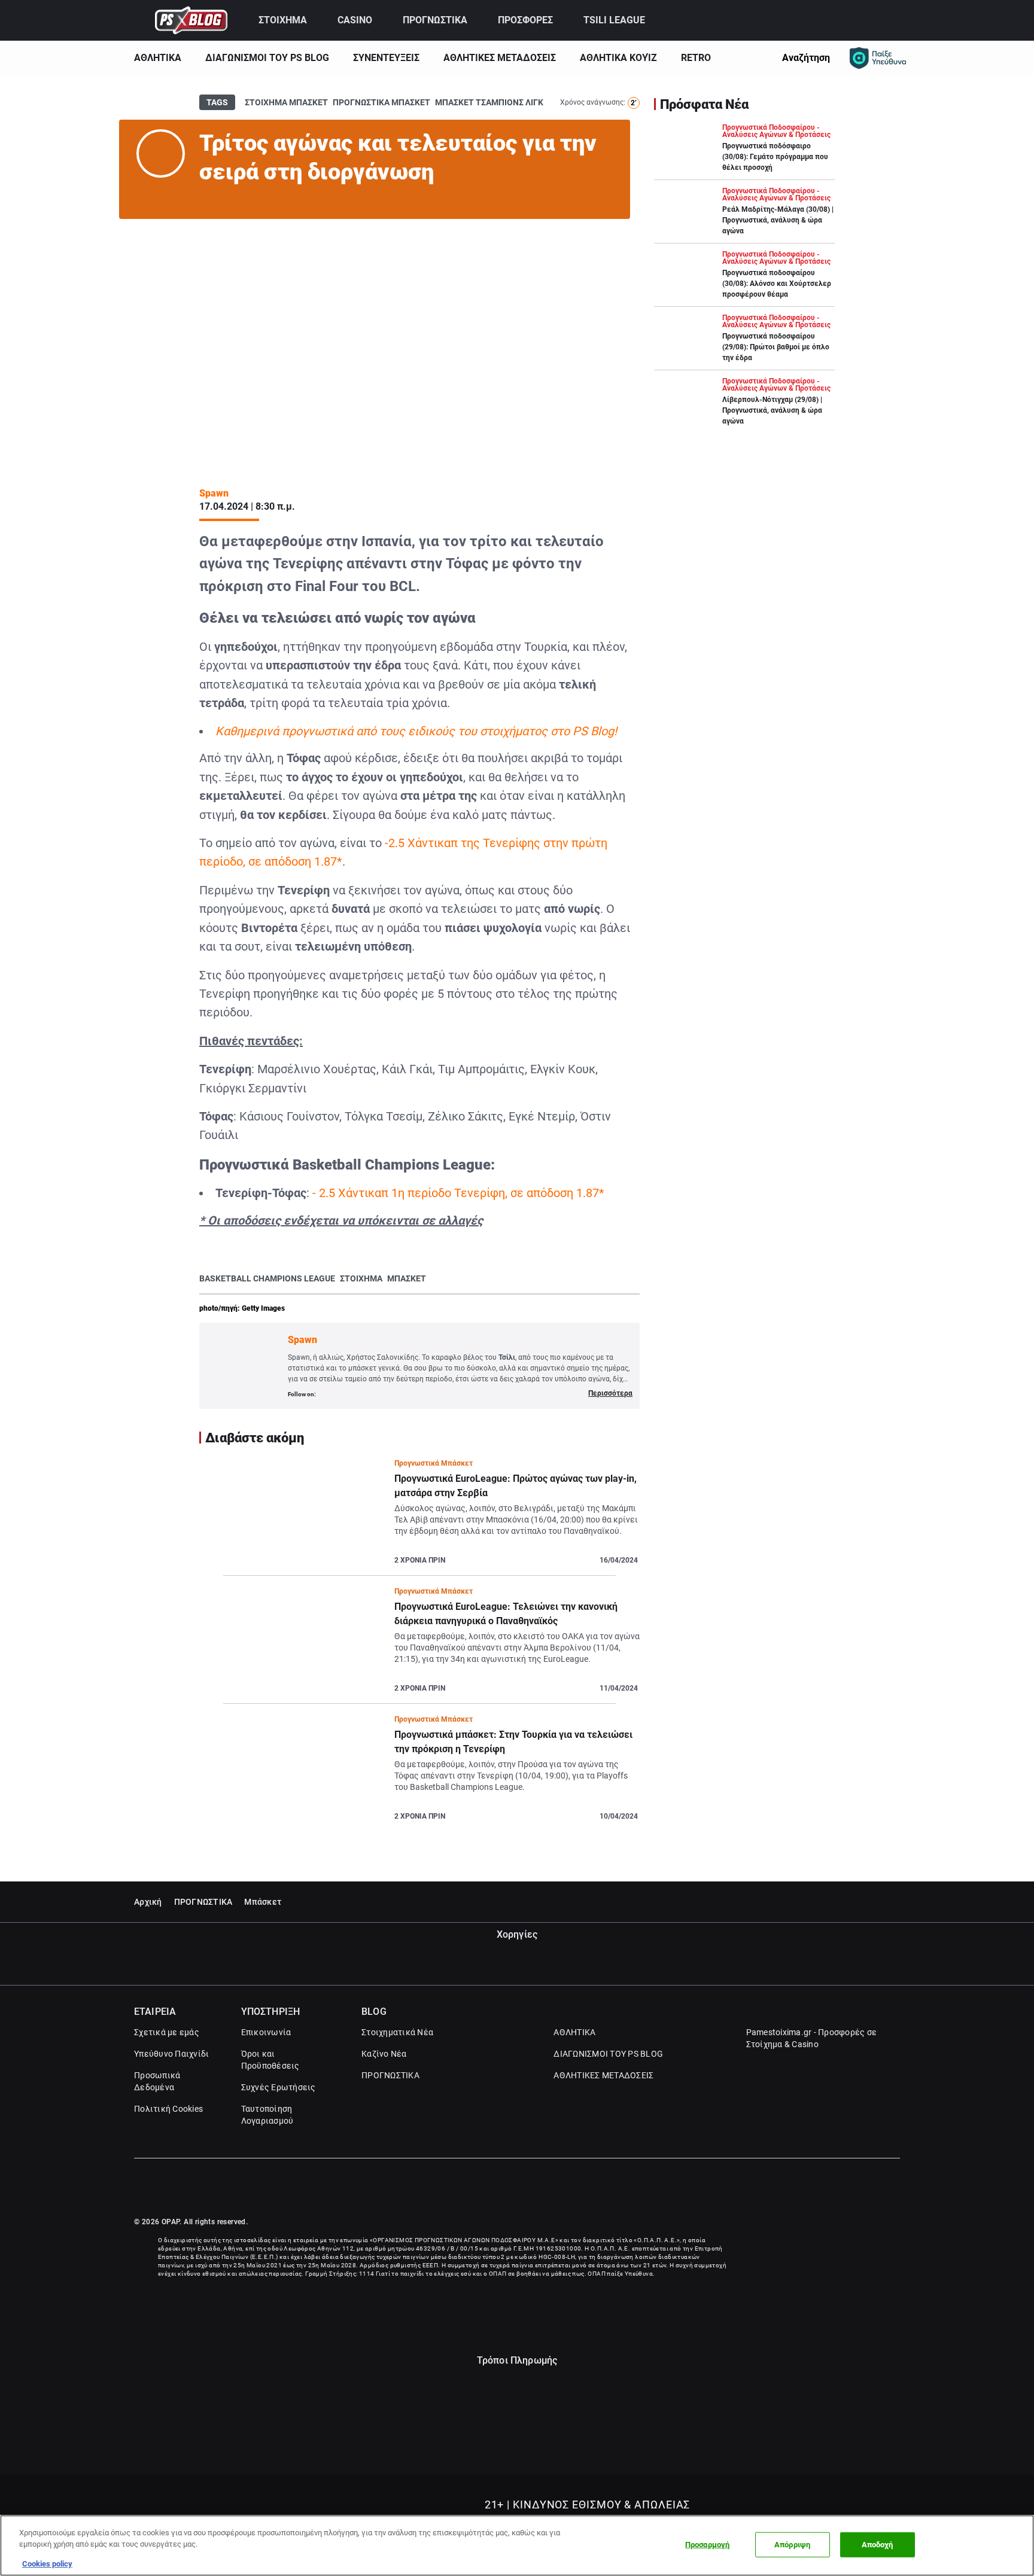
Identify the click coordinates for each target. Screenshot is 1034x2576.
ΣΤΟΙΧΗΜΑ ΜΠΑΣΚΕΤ (286, 102)
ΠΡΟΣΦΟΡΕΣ (525, 20)
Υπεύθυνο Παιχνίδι (171, 2054)
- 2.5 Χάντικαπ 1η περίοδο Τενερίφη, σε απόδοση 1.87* (458, 1193)
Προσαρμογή (707, 2545)
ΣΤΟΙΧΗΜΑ (283, 20)
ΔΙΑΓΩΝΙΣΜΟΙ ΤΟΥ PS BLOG (267, 58)
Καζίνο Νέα (384, 2054)
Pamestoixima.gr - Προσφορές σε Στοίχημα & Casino (812, 2038)
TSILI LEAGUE (614, 20)
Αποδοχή (878, 2545)
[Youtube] (894, 2188)
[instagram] (153, 192)
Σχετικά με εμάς (167, 2032)
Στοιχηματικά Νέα (397, 2032)
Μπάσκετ (263, 1902)
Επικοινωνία (266, 2032)
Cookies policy (47, 2564)
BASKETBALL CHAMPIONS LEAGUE (267, 1278)
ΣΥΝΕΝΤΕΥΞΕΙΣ (386, 58)
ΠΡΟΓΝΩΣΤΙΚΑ (435, 20)
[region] (517, 2545)
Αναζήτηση (806, 58)
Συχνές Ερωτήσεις (279, 2087)
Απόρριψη (792, 2545)
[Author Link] (161, 153)
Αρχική (148, 1902)
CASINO (355, 20)
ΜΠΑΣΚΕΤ (407, 1278)
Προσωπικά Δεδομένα (157, 2081)
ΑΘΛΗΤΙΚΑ (158, 58)
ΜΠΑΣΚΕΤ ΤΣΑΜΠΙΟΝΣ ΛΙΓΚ (489, 102)
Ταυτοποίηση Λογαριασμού (267, 2115)
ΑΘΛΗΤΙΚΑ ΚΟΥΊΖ (618, 58)
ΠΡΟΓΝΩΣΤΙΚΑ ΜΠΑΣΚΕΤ (381, 102)
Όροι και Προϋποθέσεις (270, 2060)
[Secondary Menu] (889, 20)
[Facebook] (869, 2188)
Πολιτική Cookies (168, 2109)
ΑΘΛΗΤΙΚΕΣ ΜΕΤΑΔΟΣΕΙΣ (500, 58)
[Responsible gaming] (878, 58)
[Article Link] (419, 1517)
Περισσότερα (610, 1393)
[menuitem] (291, 20)
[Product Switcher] (140, 20)
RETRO (696, 58)
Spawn (214, 493)
